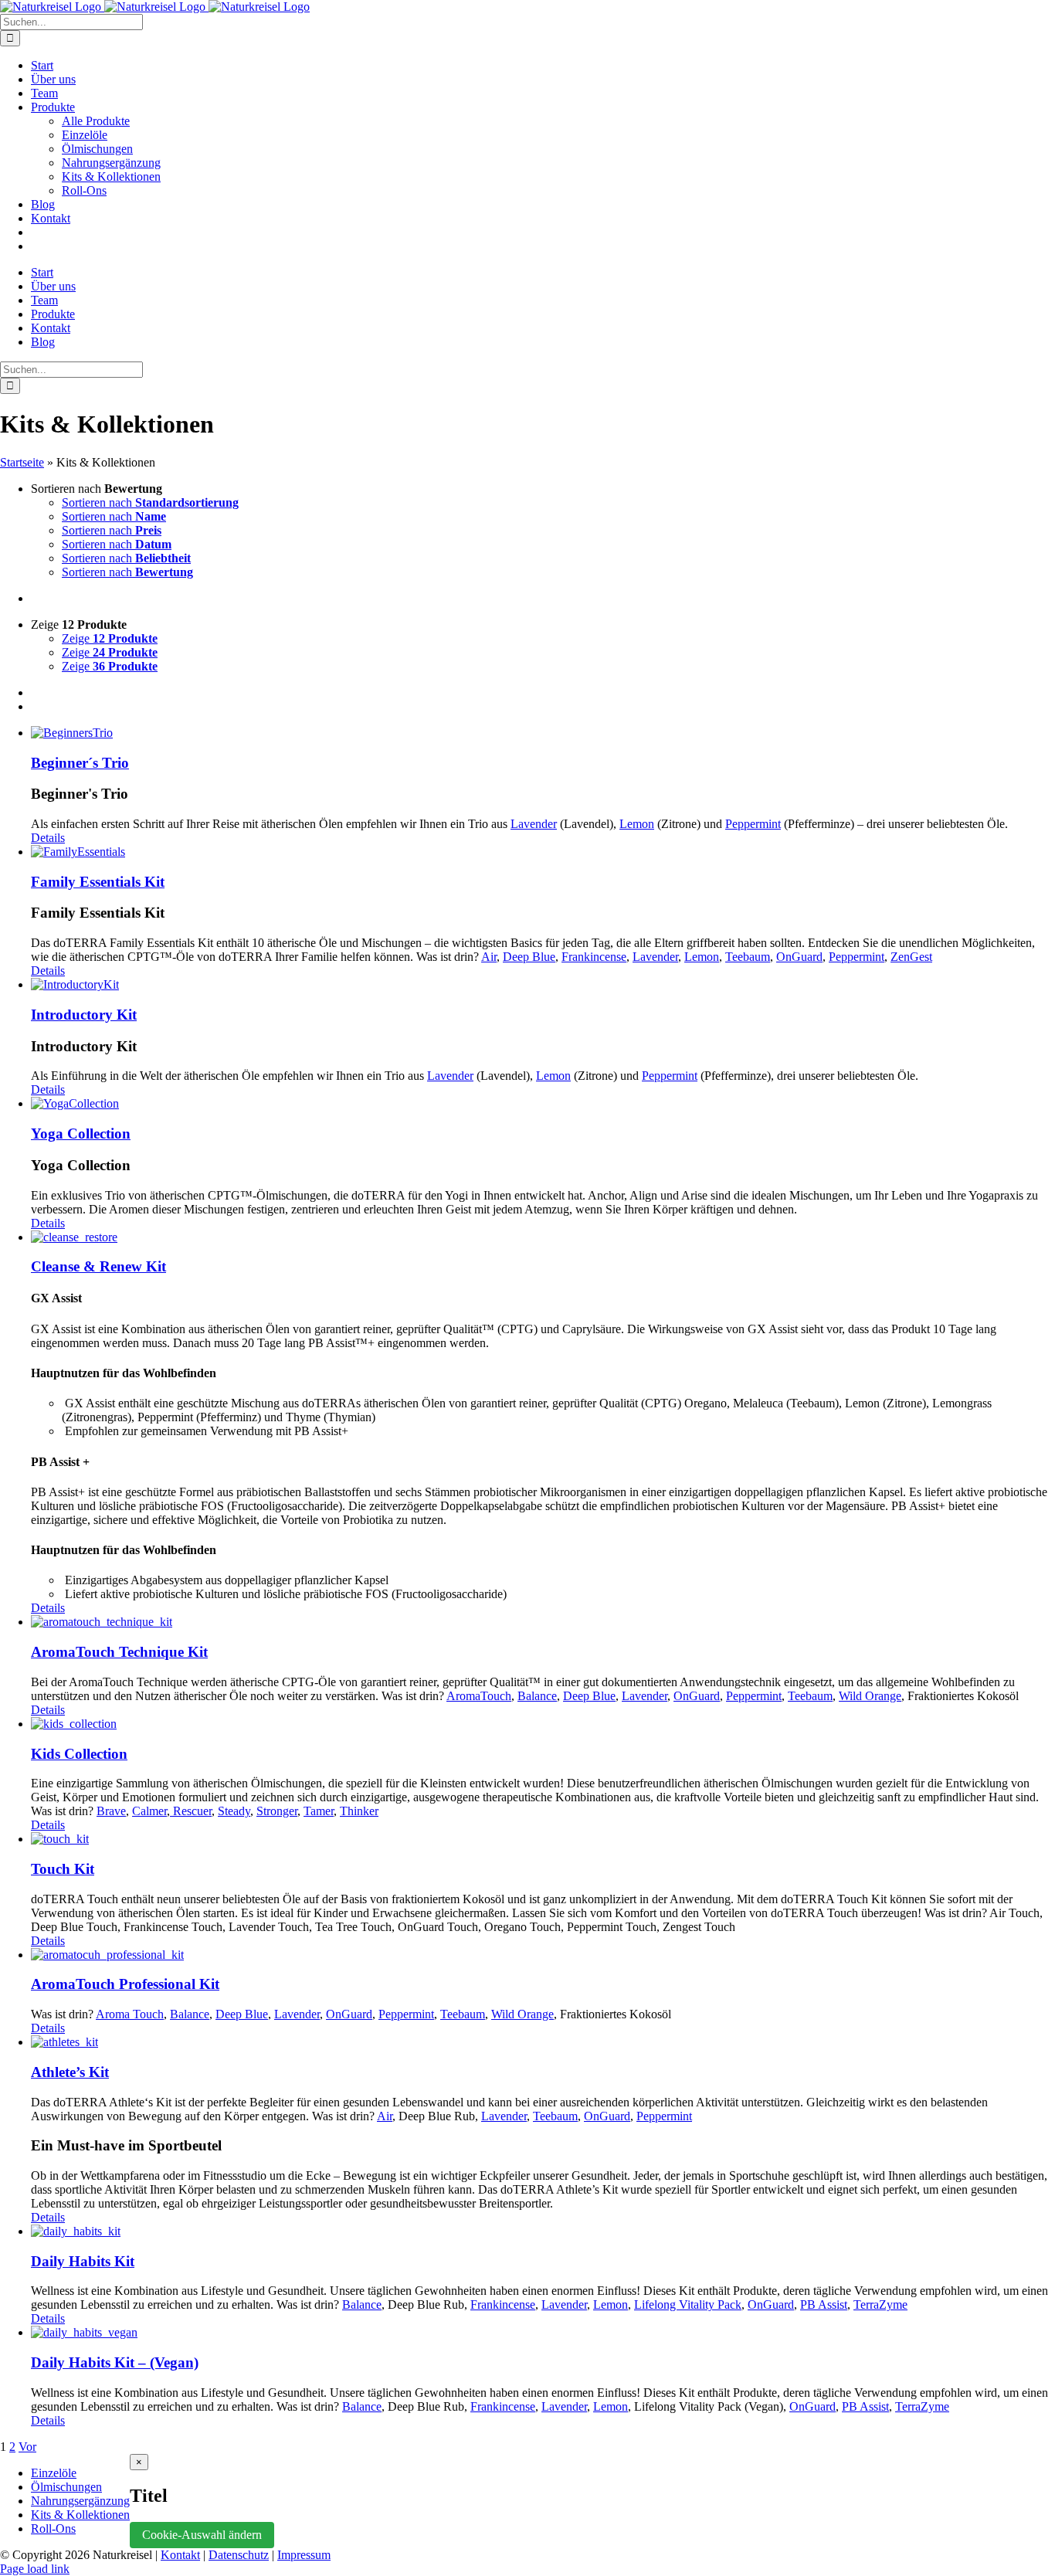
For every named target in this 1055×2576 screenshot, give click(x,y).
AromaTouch (479, 1696)
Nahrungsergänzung (80, 2501)
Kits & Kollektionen (80, 2515)
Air (489, 957)
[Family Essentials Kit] (543, 852)
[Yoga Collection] (543, 1104)
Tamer (319, 1811)
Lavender (534, 824)
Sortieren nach (150, 502)
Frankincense (594, 957)
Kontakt (180, 2555)
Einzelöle (54, 2473)
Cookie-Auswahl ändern (202, 2535)
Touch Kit (63, 1869)
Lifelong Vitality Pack (688, 2304)
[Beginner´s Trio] (543, 733)
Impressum (304, 2555)
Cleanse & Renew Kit (98, 1266)
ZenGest (911, 957)
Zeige (110, 638)
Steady (234, 1811)
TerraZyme (880, 2304)
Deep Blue (529, 957)
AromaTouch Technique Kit (119, 1652)
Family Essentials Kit (98, 882)
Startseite (22, 462)
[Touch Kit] (543, 1839)
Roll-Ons (53, 2528)
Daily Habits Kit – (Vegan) (115, 2362)
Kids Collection (79, 1754)
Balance (537, 1696)
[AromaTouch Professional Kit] (543, 1955)
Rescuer (191, 1811)
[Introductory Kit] (543, 985)
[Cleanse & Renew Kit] (543, 1237)
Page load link (35, 2569)
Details (48, 838)
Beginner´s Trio (80, 763)
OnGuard (799, 957)
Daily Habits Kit (83, 2261)
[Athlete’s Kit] (543, 2042)
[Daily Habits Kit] (543, 2232)
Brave (111, 1811)
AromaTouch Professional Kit (125, 1984)
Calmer (149, 1811)
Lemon (637, 824)
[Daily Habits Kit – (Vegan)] (543, 2333)
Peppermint (753, 824)
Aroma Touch (130, 2014)
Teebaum (748, 957)
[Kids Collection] (543, 1724)
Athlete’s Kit (70, 2072)
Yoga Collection (81, 1134)
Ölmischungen (66, 2487)
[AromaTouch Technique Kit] (543, 1622)
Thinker (359, 1811)
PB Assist (824, 2304)
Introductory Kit (84, 1015)
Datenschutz (239, 2555)
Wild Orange (870, 1696)
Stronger (277, 1811)
